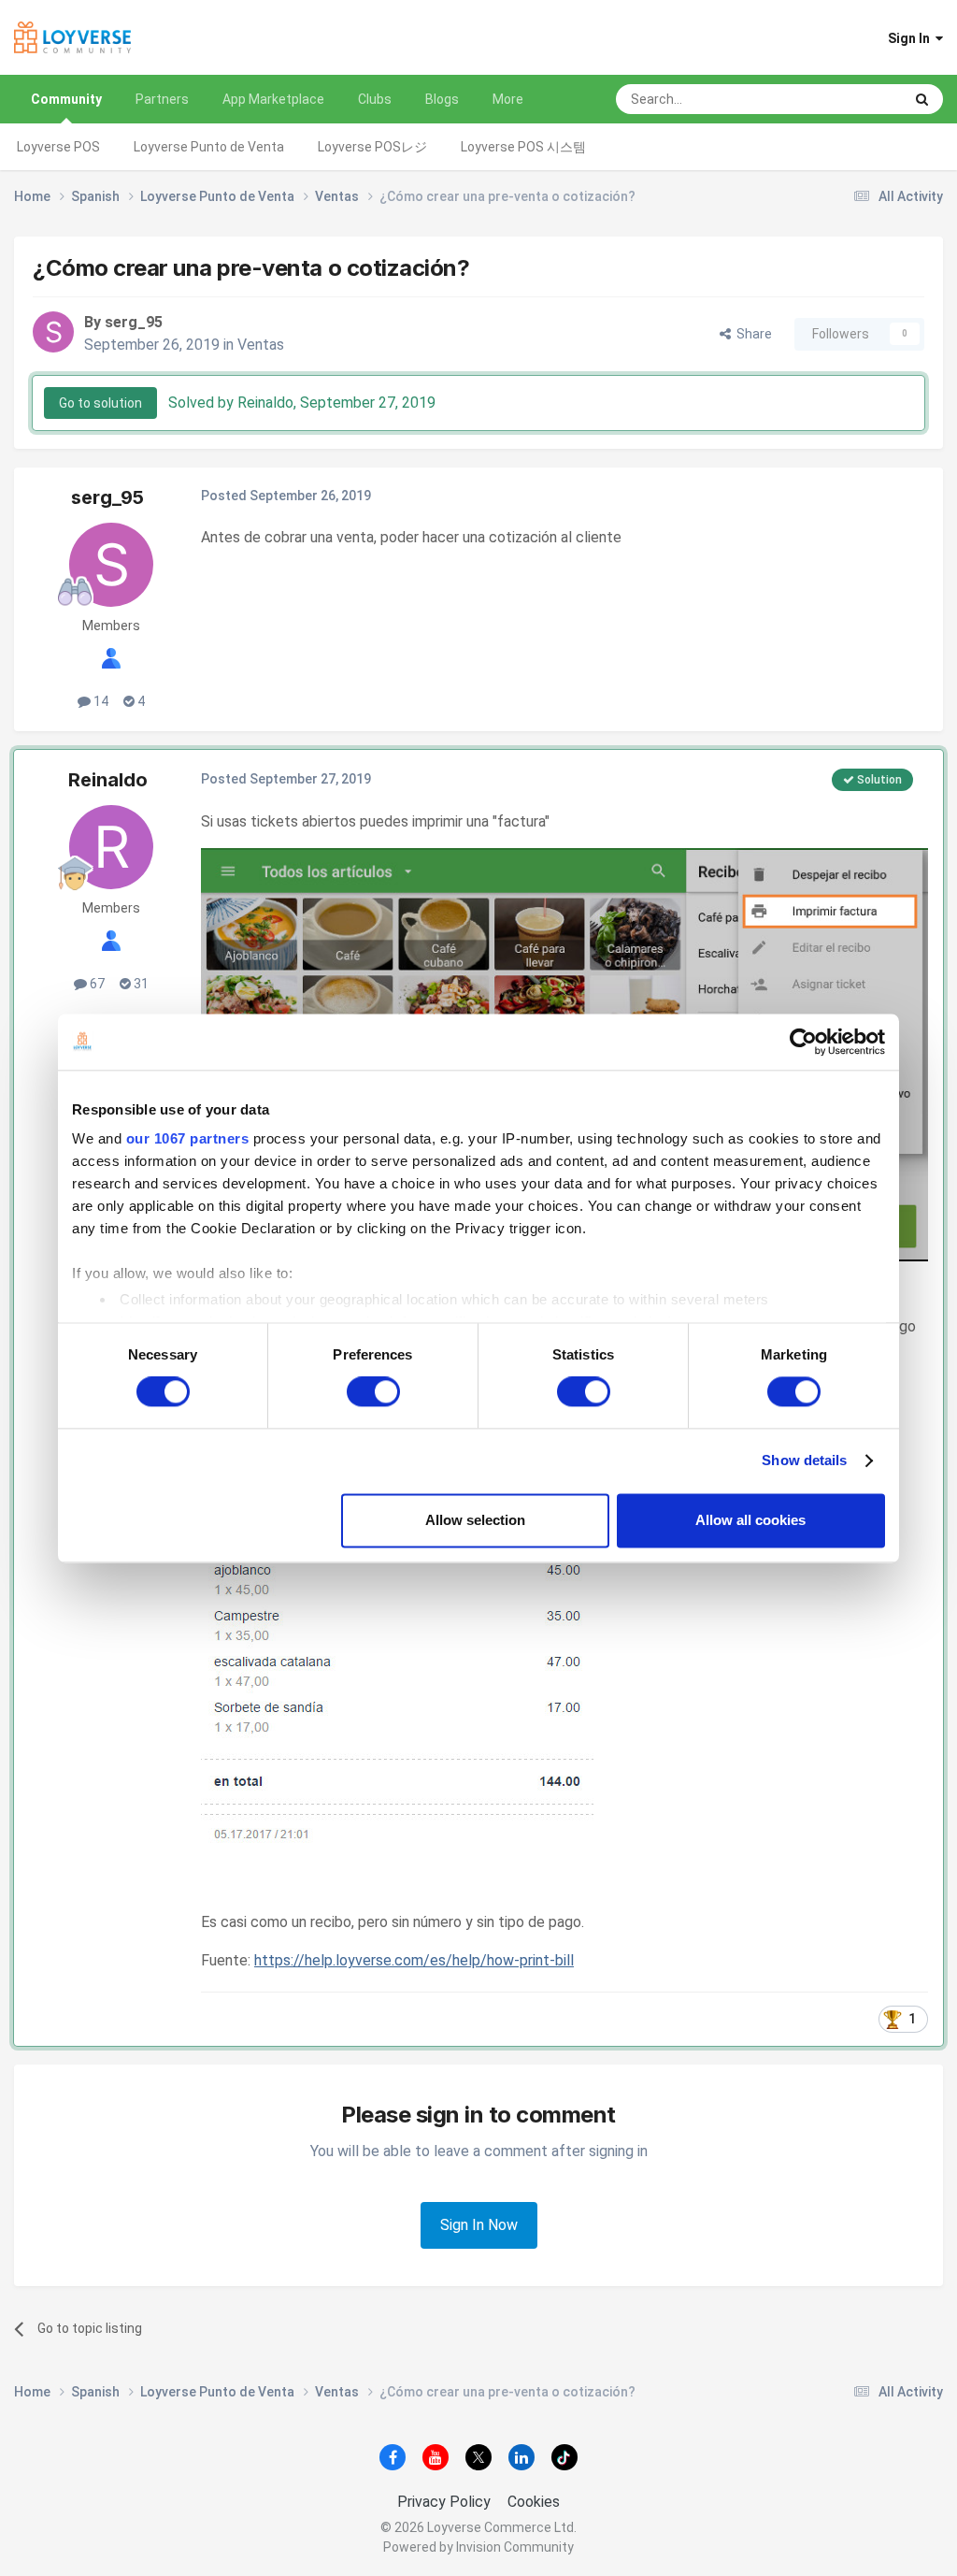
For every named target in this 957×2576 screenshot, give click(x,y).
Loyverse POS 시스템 (523, 147)
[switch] (373, 1392)
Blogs (442, 99)
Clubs (375, 99)
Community (66, 99)
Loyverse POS (58, 147)
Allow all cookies (750, 1520)
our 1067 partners (188, 1138)
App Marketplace (273, 99)
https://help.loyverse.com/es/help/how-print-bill (414, 1960)
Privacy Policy (444, 2502)
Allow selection (475, 1520)
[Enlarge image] (397, 1635)
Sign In (912, 38)
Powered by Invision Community (478, 2547)
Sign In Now (479, 2225)
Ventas (261, 345)
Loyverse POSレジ (372, 147)
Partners (162, 99)
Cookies (534, 2502)
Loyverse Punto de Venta (209, 147)
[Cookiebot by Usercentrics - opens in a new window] (803, 1042)
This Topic (848, 99)
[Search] (922, 99)
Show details (804, 1461)
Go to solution (100, 403)
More (508, 99)
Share (751, 334)
